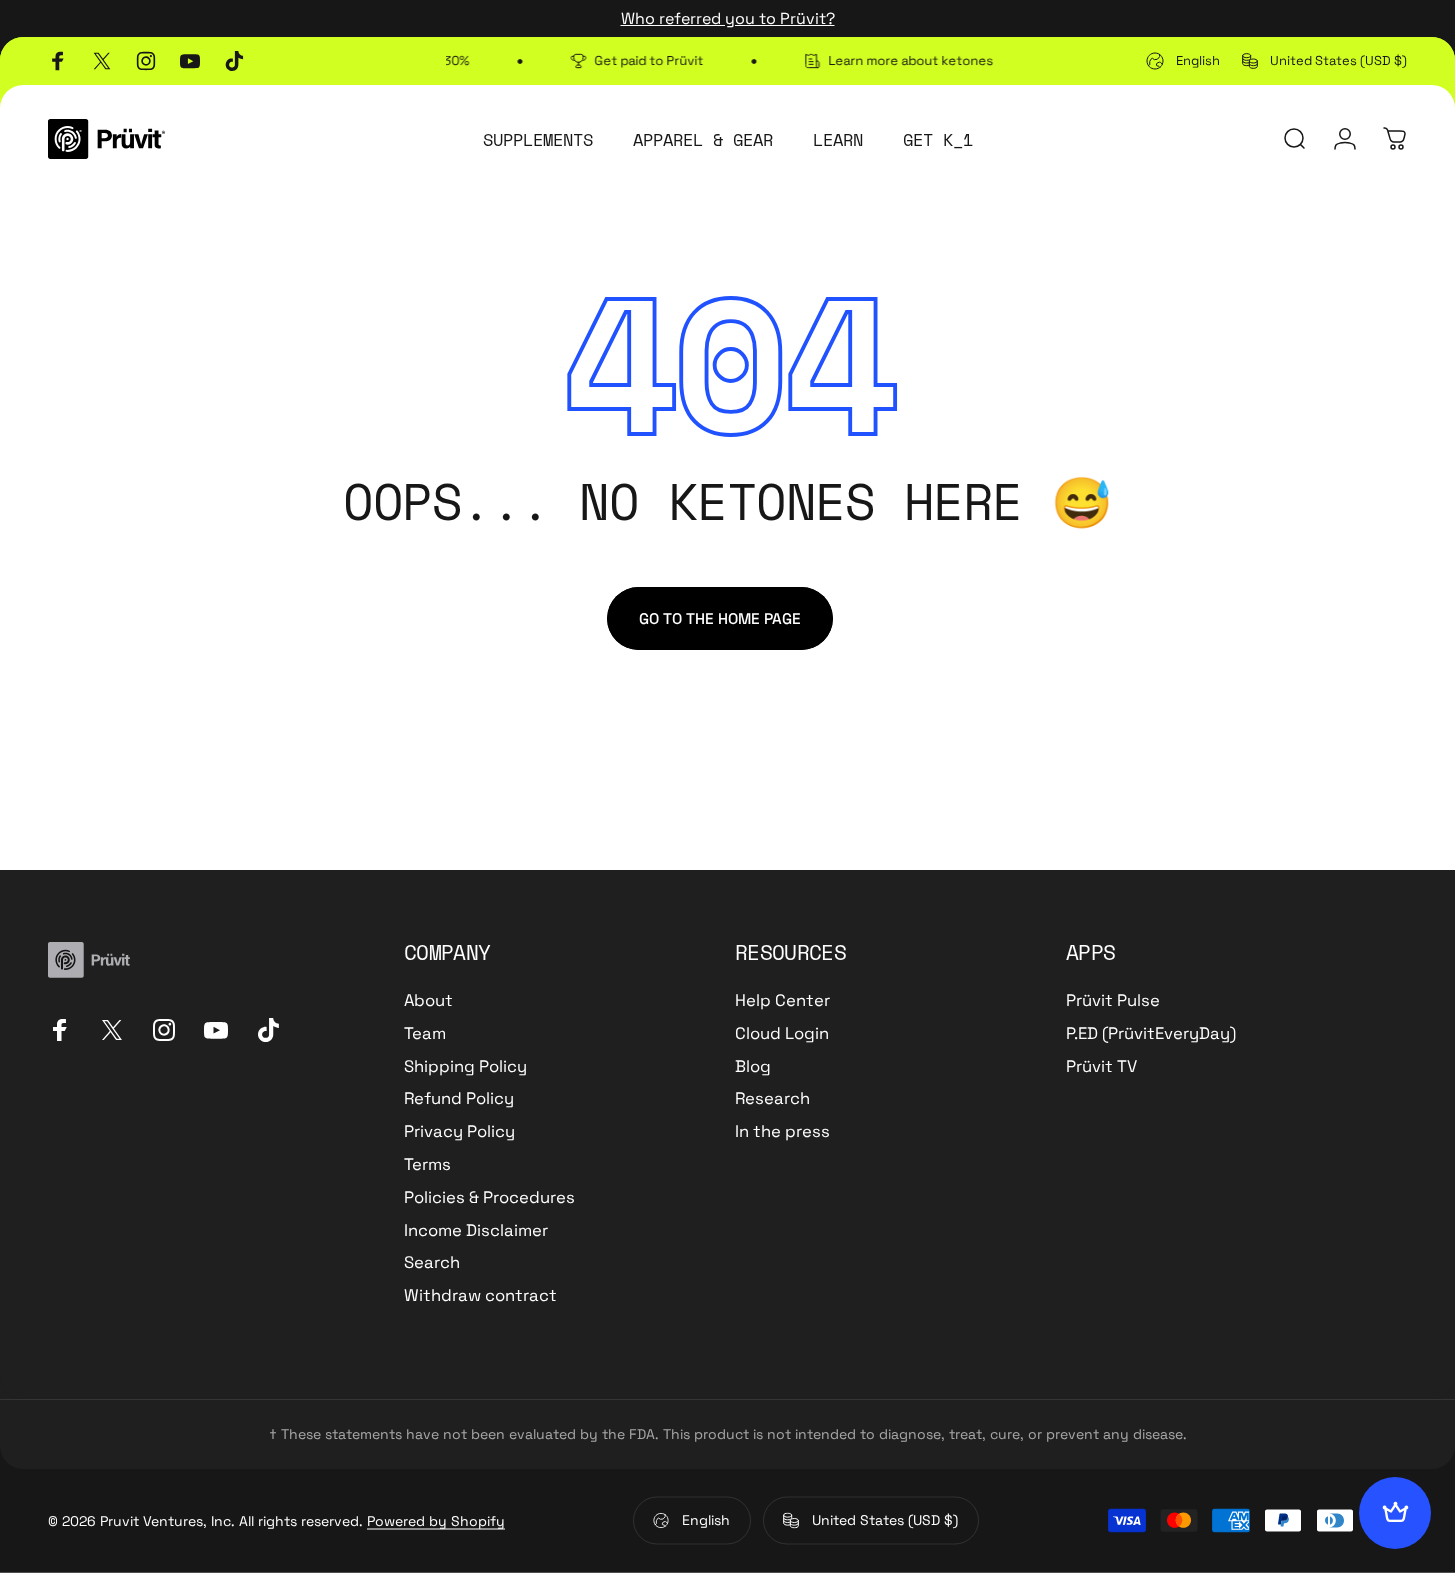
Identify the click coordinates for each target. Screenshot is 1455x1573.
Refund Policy (459, 1099)
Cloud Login (782, 1034)
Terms (427, 1165)
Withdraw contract (480, 1296)
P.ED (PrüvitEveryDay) (1151, 1034)
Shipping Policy (465, 1067)
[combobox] (1183, 61)
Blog (753, 1067)
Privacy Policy (459, 1132)
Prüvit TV (1101, 1067)
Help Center (782, 1001)
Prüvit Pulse (1113, 1001)
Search (432, 1263)
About (428, 1001)
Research (772, 1099)
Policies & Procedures (489, 1198)
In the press (782, 1132)
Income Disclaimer (476, 1231)
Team (425, 1034)
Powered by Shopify (436, 1521)
